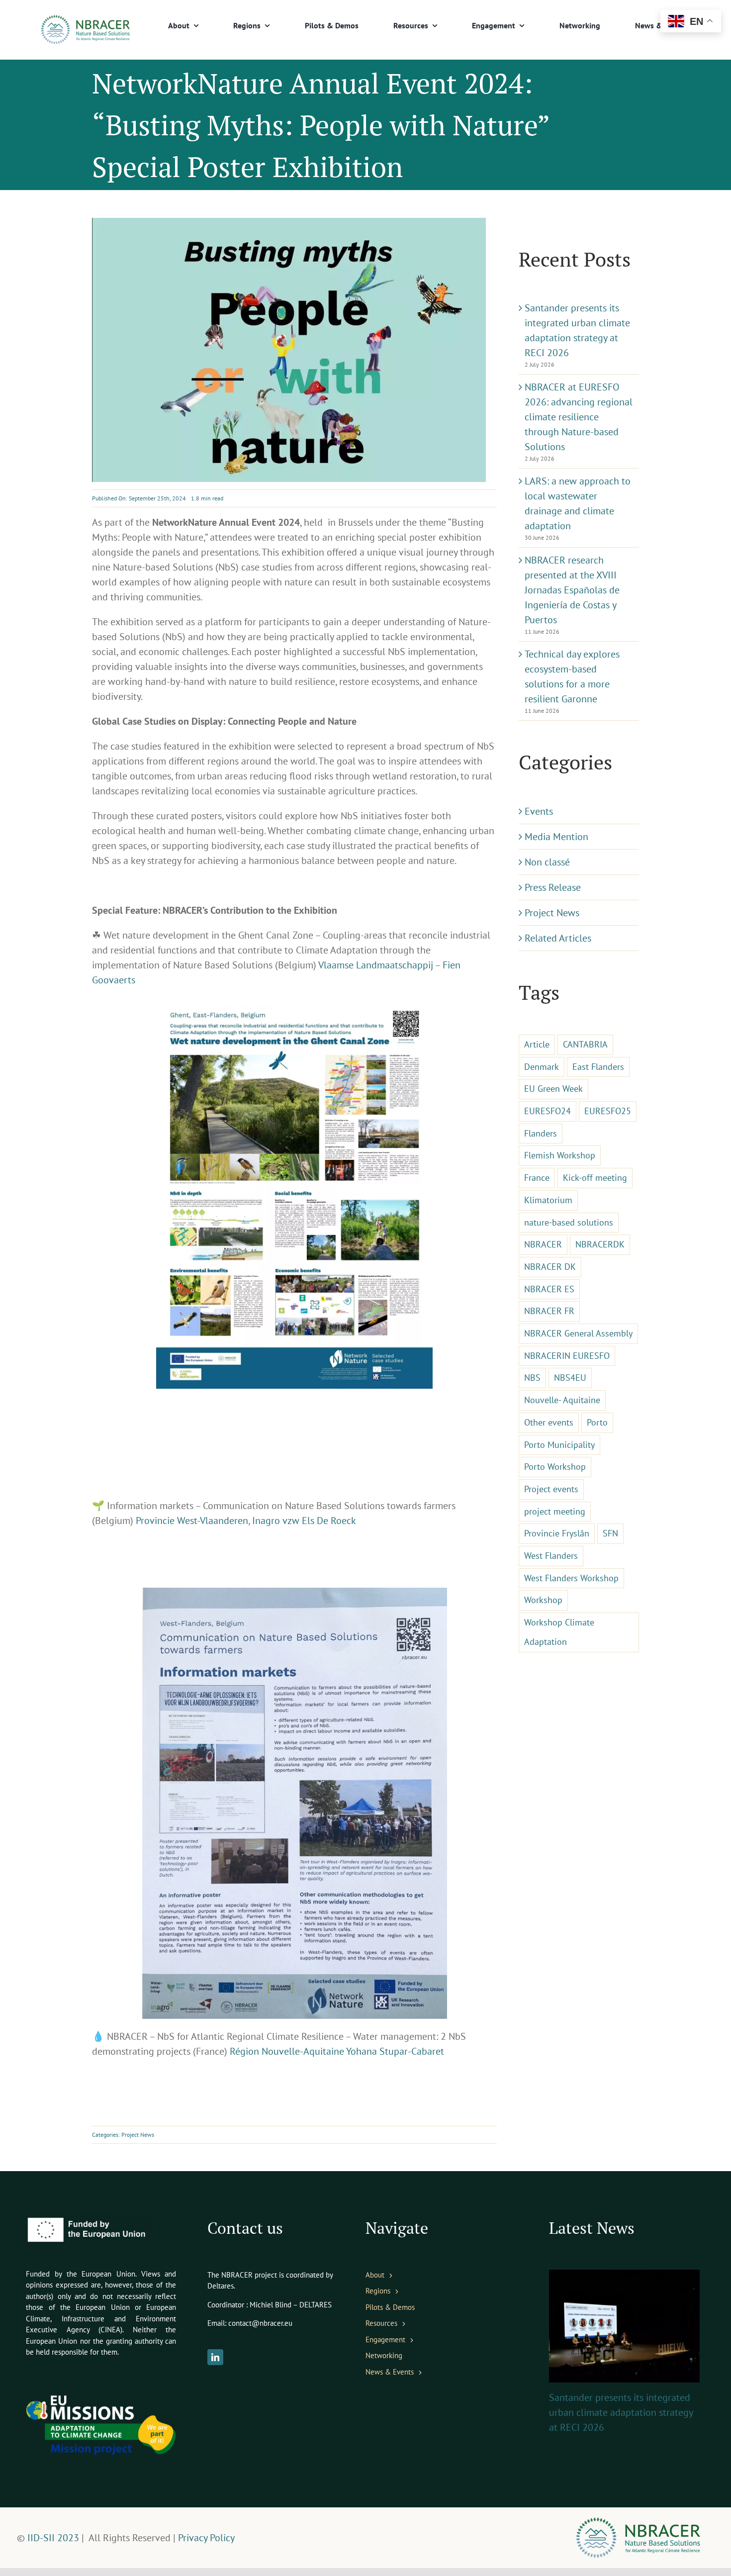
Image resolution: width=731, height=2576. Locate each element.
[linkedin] (215, 2357)
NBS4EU (570, 1378)
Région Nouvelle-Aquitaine (287, 2051)
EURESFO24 (548, 1111)
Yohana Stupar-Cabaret (395, 2051)
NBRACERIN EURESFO (567, 1356)
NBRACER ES (549, 1289)
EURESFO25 (608, 1111)
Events (539, 811)
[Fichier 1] (85, 20)
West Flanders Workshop (571, 1578)
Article (537, 1044)
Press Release (553, 887)
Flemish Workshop (560, 1155)
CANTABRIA (585, 1044)
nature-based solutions (569, 1222)
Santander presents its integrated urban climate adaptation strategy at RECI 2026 (621, 2412)
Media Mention (556, 837)
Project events (551, 1489)
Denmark (542, 1067)
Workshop (543, 1600)
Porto (597, 1422)
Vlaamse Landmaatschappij (376, 965)
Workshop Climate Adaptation (559, 1632)
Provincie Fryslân (557, 1533)
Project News (138, 2135)
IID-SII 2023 (52, 2538)
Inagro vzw (276, 1521)
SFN (610, 1533)
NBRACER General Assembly (578, 1333)
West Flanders (551, 1556)
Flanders (541, 1133)
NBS (532, 1378)
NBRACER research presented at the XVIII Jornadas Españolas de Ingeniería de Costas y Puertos (572, 590)
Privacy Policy (206, 2538)
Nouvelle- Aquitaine (562, 1400)
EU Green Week (553, 1089)
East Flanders (598, 1067)
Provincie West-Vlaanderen (192, 1521)
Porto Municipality (559, 1445)
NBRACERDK (600, 1244)
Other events (549, 1422)
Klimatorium (548, 1200)
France (537, 1178)
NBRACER (543, 1244)
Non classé (547, 862)
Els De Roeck (329, 1521)
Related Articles (558, 938)
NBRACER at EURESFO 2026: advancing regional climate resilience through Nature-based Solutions (579, 417)
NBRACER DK (550, 1267)
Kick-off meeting (595, 1178)
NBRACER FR (549, 1311)
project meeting (555, 1511)
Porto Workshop (555, 1467)
